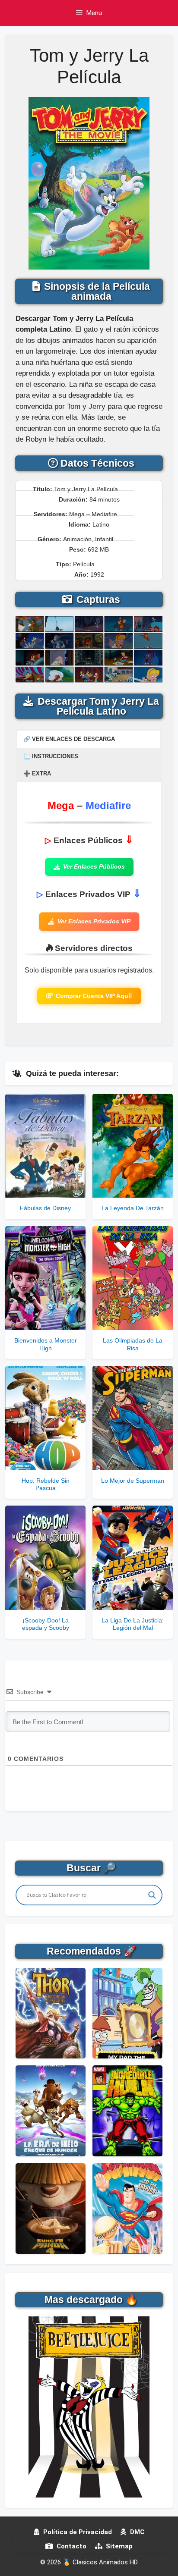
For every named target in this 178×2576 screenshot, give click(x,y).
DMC (136, 2532)
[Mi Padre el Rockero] (127, 2013)
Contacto (71, 2546)
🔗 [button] (69, 739)
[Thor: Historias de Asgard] (51, 2013)
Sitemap (118, 2546)
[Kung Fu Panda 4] (51, 2209)
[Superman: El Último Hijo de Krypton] (127, 2209)
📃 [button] (51, 756)
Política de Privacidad (77, 2532)
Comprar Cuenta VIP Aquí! (94, 996)
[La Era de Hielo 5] (51, 2111)
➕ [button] (37, 773)
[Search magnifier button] (152, 1895)
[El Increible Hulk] (127, 2111)
